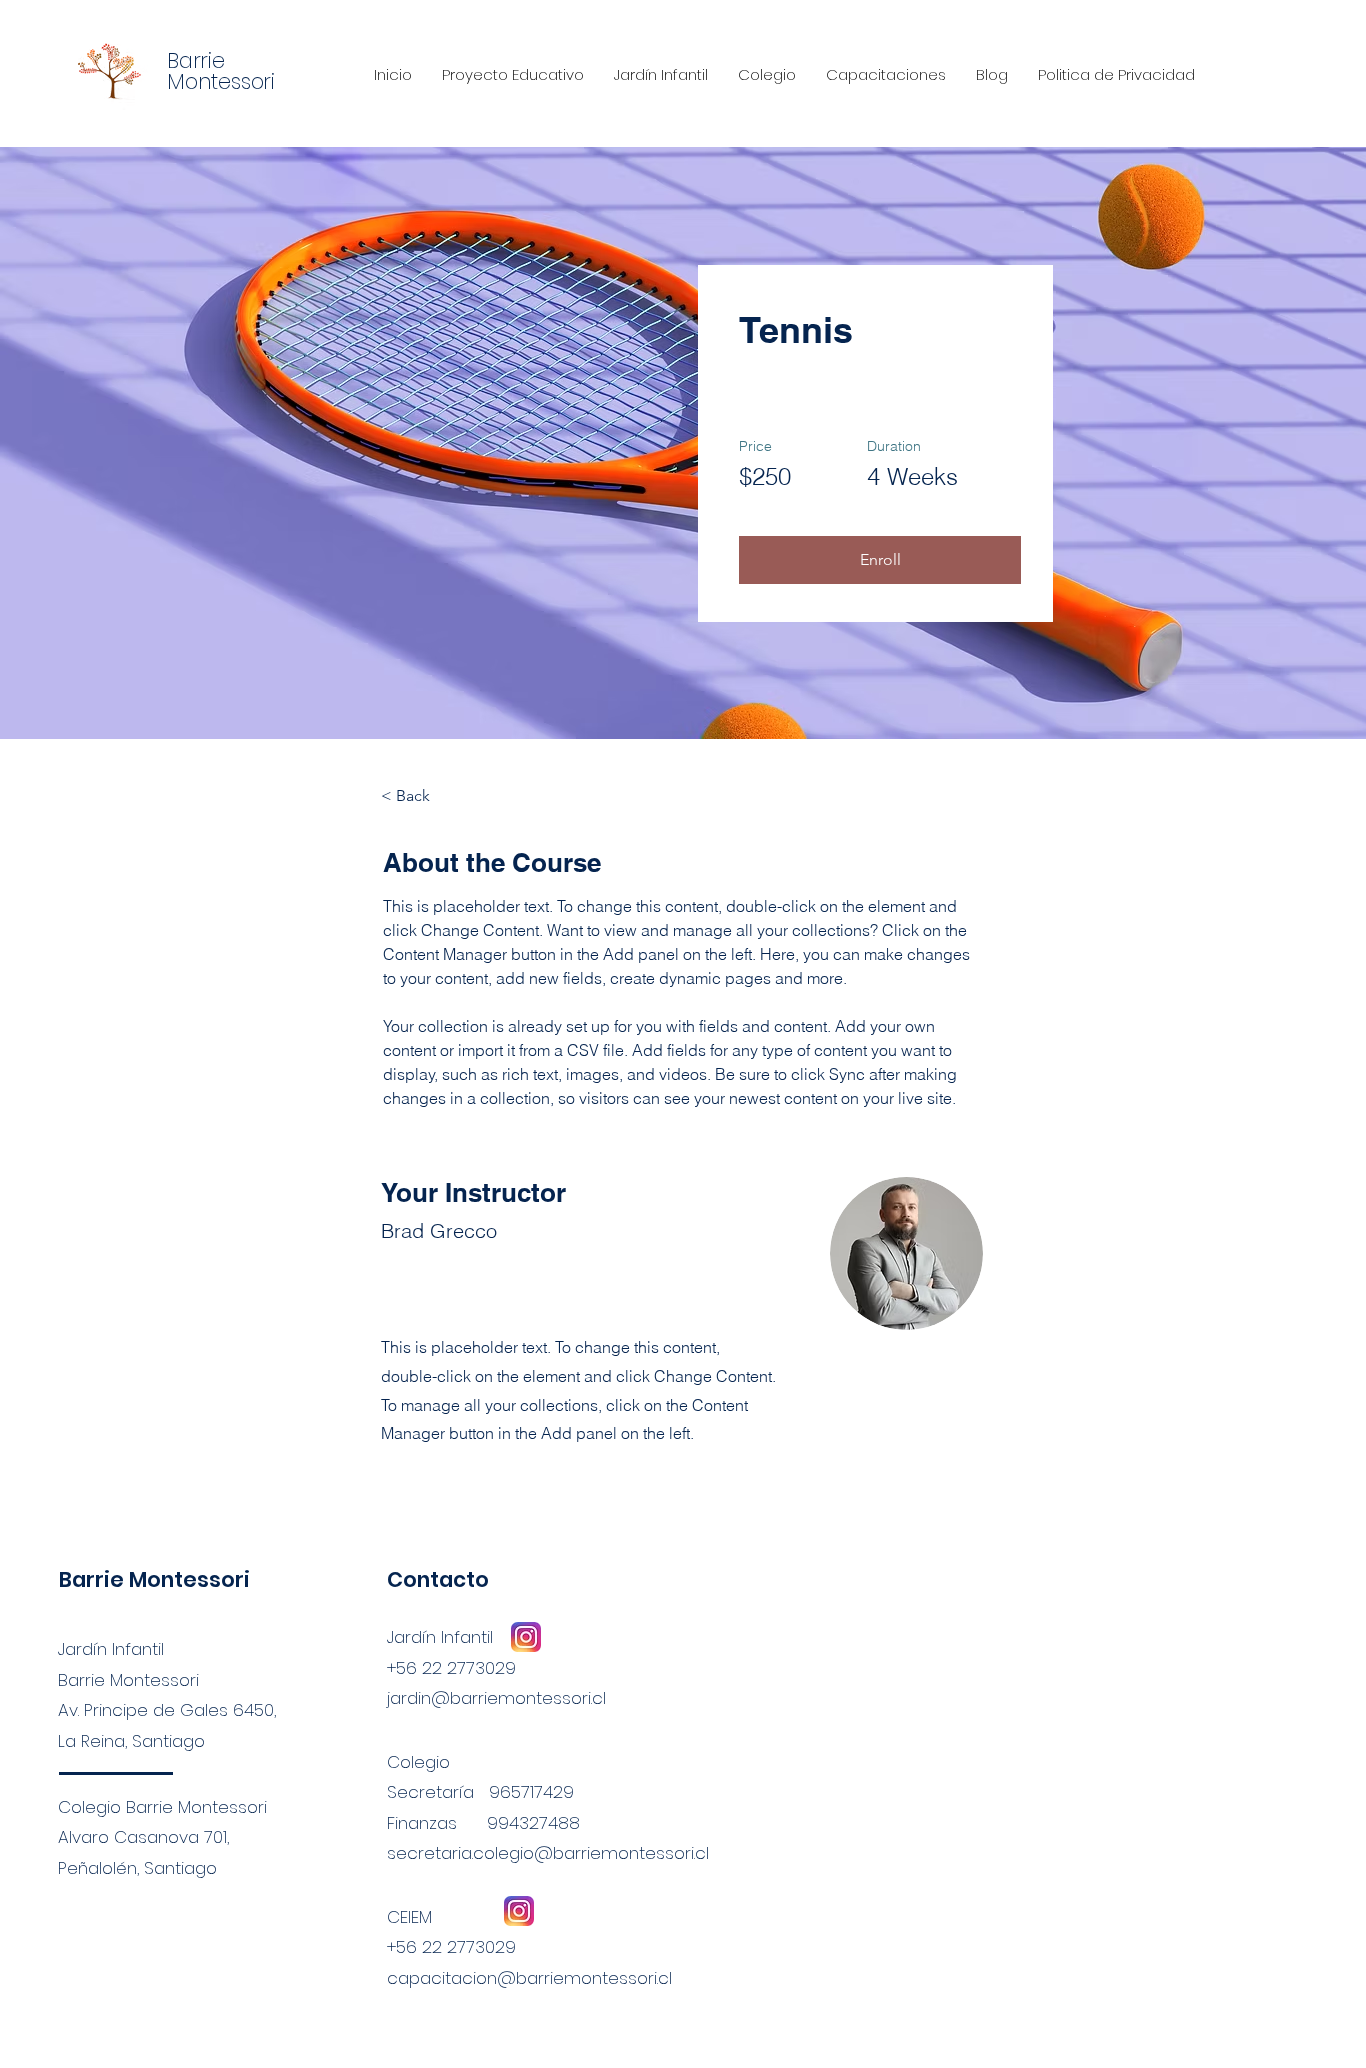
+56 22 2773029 (451, 1947)
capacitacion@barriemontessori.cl (529, 1978)
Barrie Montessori (154, 1579)
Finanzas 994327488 (483, 1823)
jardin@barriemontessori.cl (496, 1698)
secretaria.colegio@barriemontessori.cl (548, 1853)
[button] (880, 560)
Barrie (196, 60)
